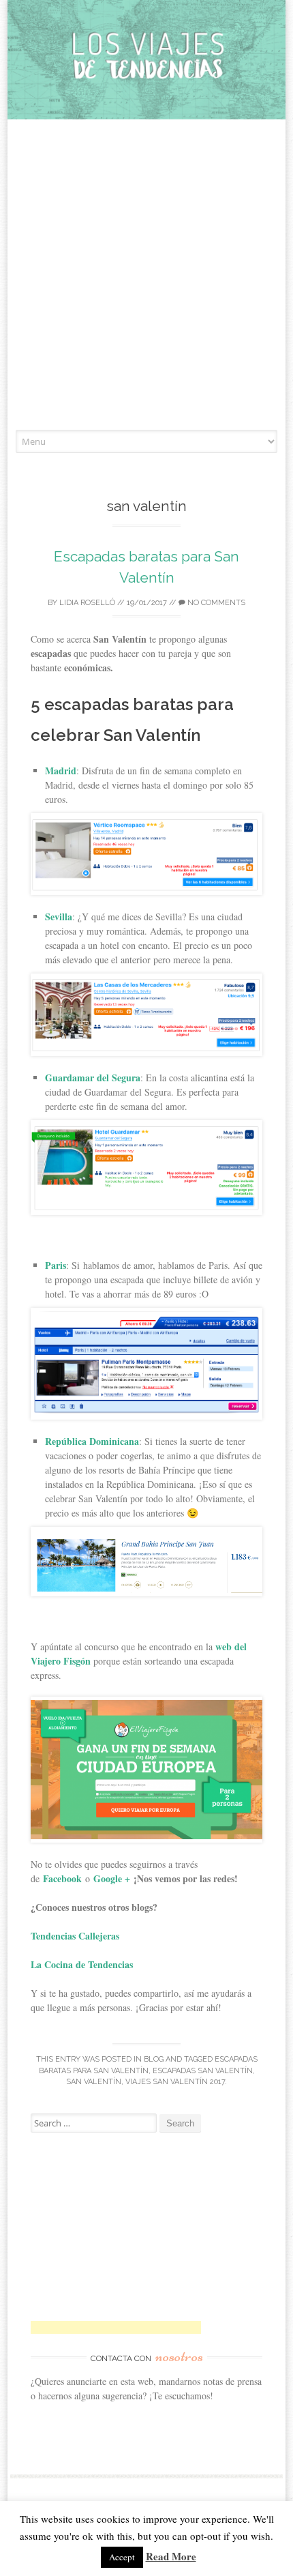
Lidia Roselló (87, 603)
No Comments (215, 603)
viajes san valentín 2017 (175, 2082)
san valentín (94, 2082)
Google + (112, 1878)
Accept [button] (122, 2557)
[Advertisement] (146, 276)
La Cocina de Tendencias (82, 1964)
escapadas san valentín (203, 2071)
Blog (154, 2059)
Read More (171, 2556)
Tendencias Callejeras (77, 1936)
